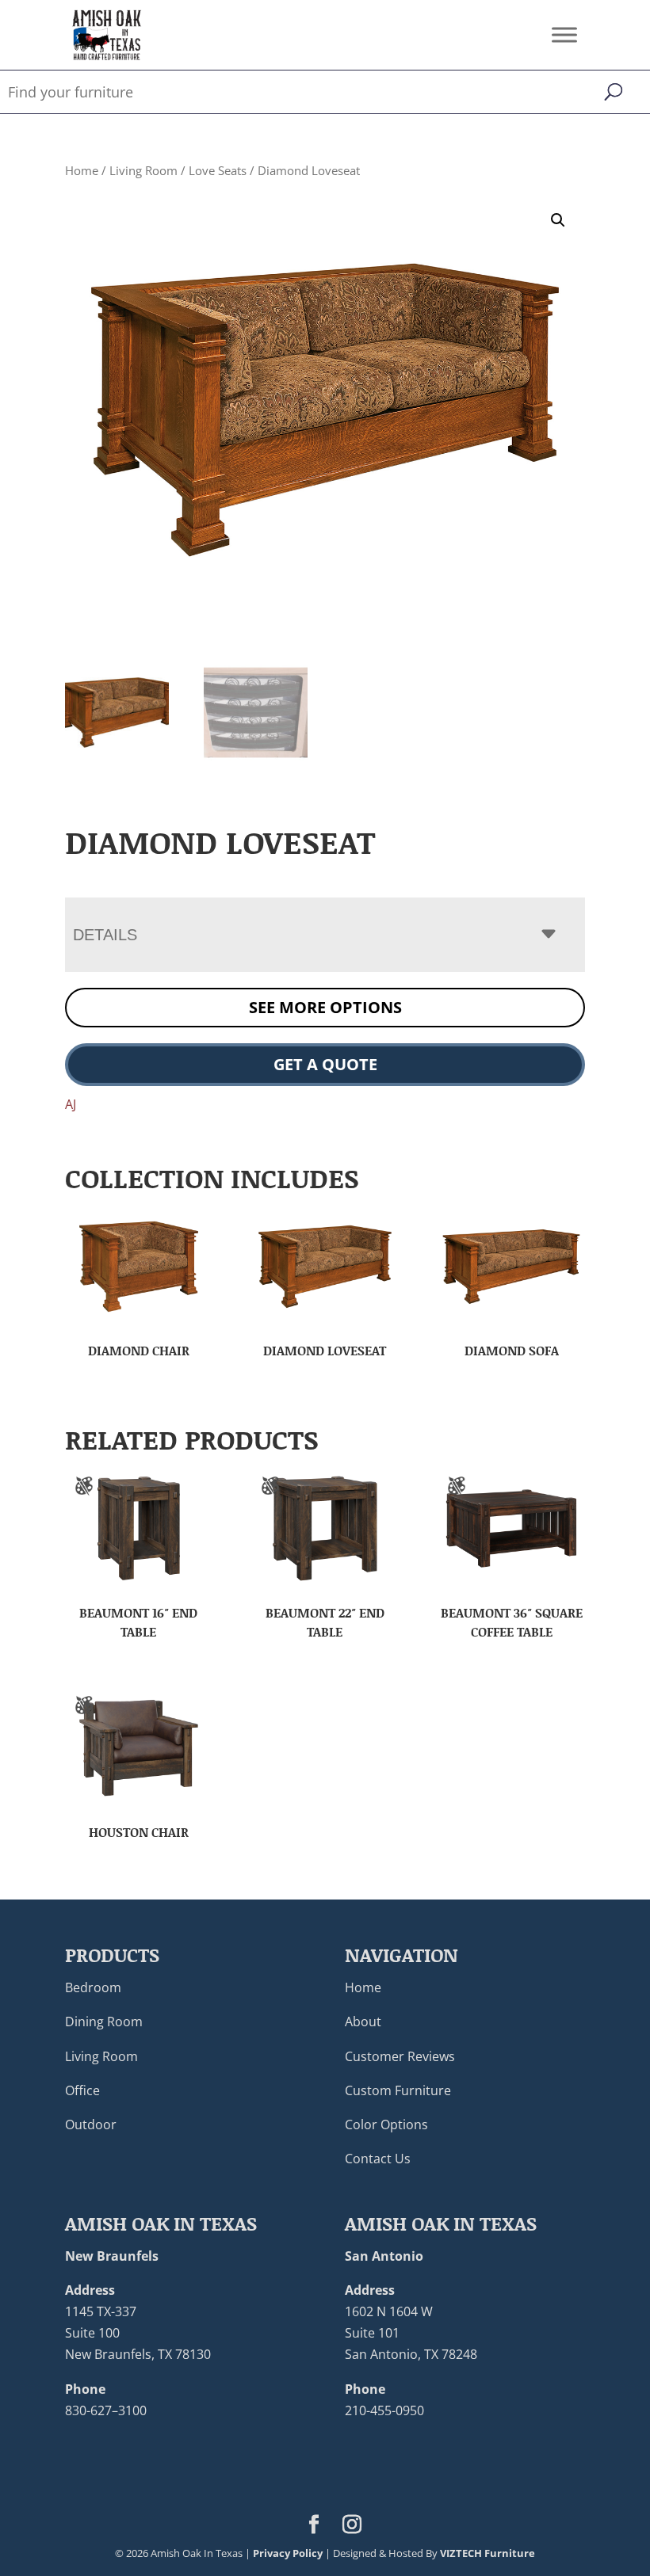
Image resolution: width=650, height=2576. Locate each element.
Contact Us (378, 2159)
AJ (71, 1104)
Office (82, 2090)
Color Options (386, 2124)
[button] (558, 220)
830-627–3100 (106, 2410)
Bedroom (93, 1987)
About (363, 2022)
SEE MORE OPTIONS (325, 1007)
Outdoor (91, 2124)
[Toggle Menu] (564, 34)
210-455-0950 (384, 2410)
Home (82, 170)
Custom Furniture (398, 2090)
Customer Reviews (400, 2056)
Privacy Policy (288, 2553)
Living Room (143, 170)
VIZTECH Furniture (487, 2553)
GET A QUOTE (325, 1064)
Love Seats (218, 170)
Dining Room (104, 2022)
